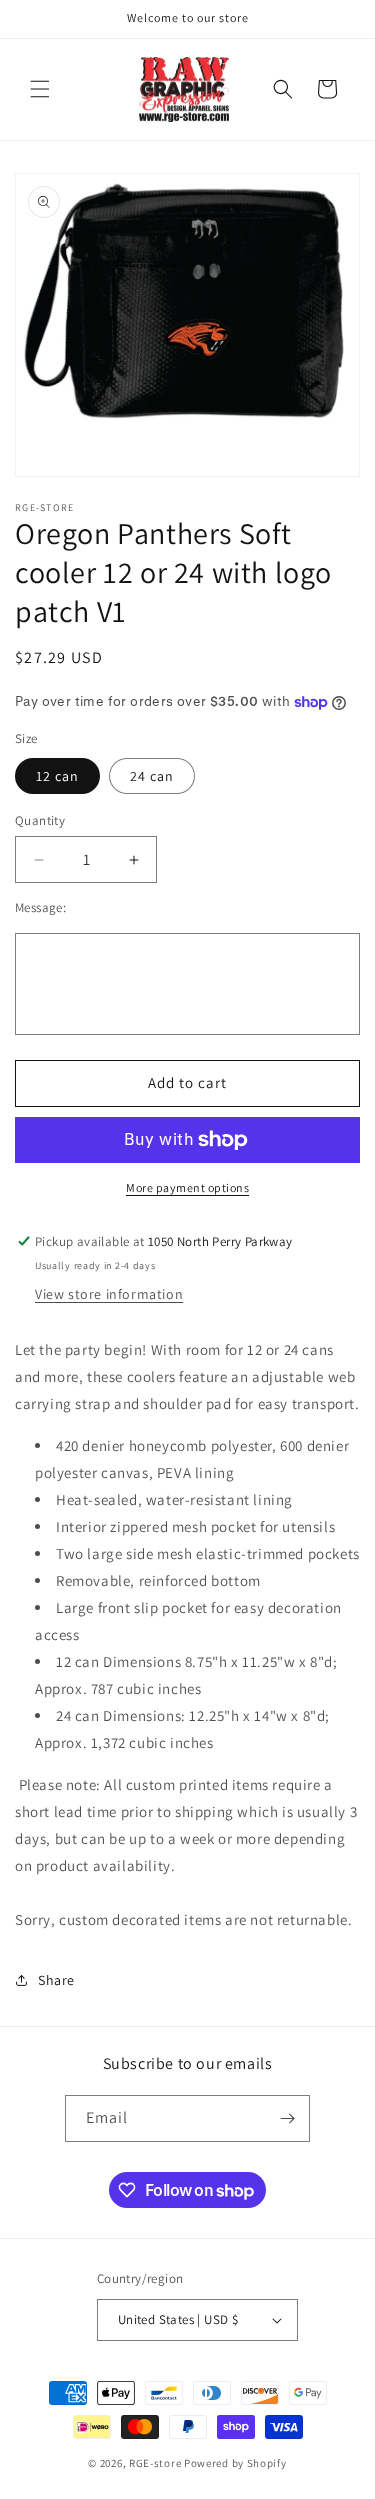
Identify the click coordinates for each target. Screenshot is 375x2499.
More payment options (187, 1187)
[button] (40, 89)
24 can (152, 776)
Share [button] (56, 1980)
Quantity (40, 820)
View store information (109, 1294)
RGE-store (155, 2463)
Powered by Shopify (235, 2463)
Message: (40, 907)
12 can (57, 776)
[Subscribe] (287, 2118)
